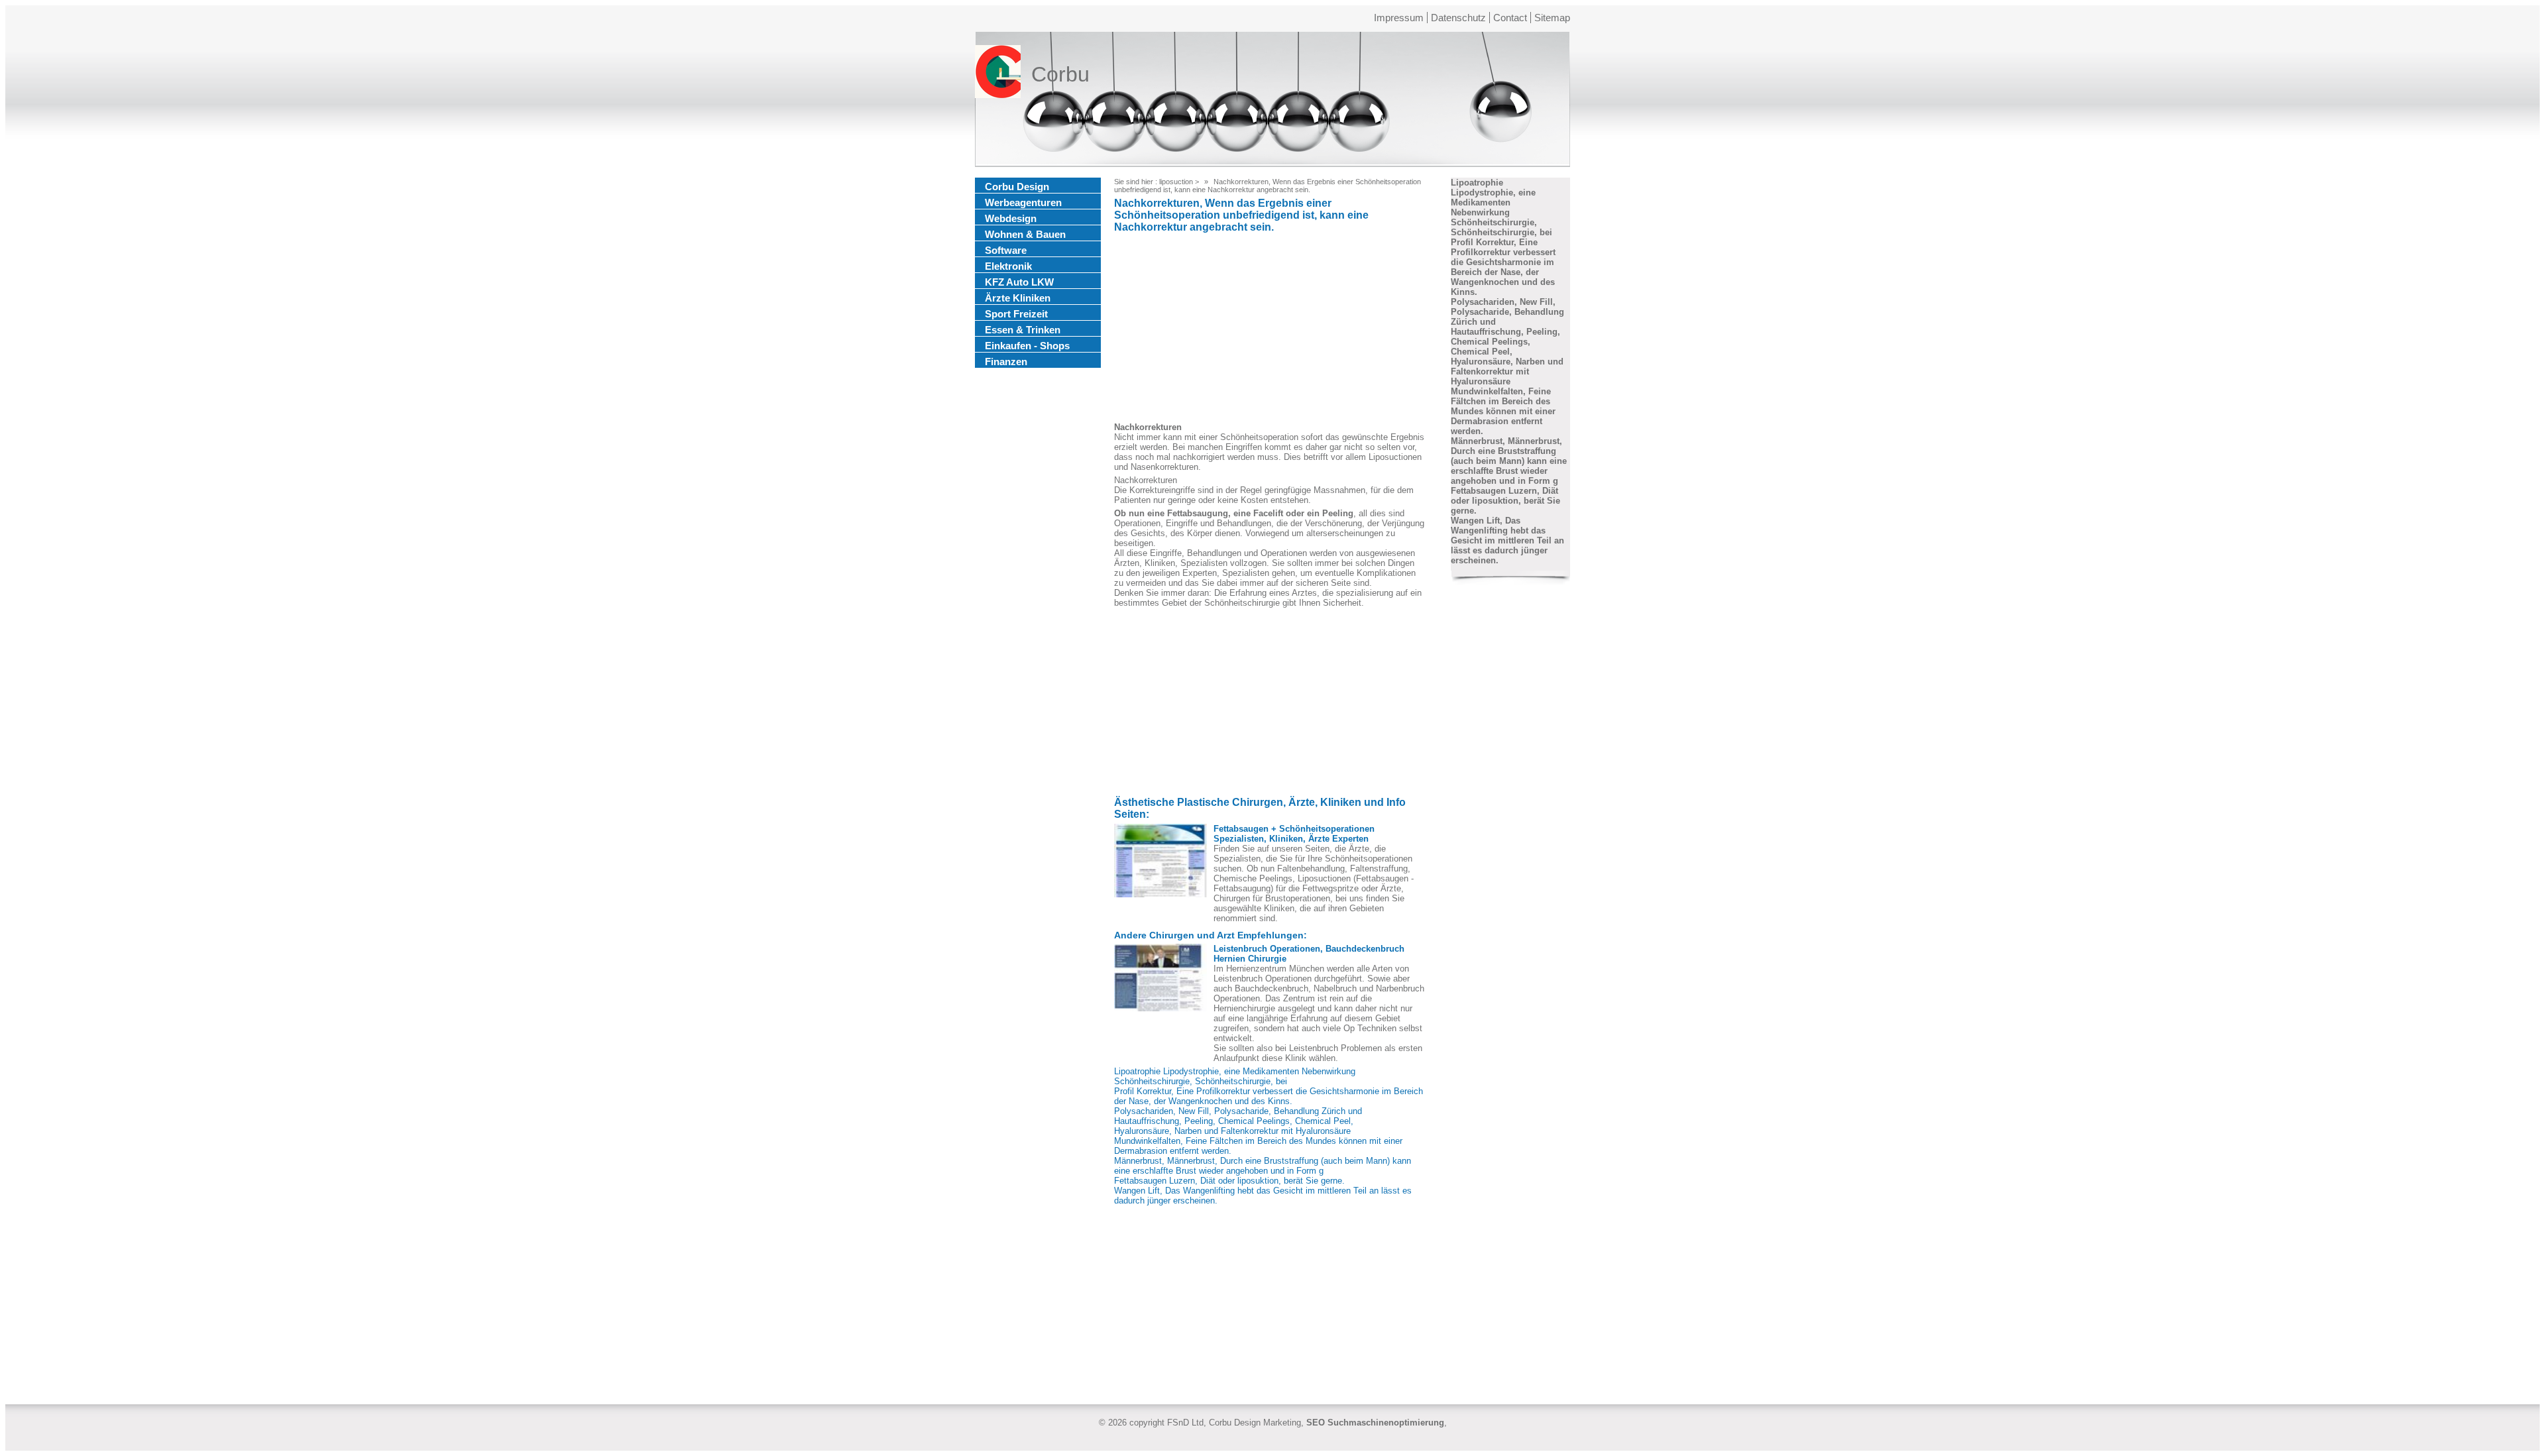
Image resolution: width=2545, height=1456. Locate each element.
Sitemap (1552, 18)
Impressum (1399, 18)
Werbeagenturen (1023, 202)
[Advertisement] (1270, 329)
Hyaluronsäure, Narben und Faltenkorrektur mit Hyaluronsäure (1232, 1131)
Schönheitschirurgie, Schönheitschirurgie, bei (1201, 1081)
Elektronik (1008, 266)
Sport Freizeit (1016, 314)
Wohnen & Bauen (1025, 234)
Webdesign (1011, 218)
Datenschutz (1458, 18)
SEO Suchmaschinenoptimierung (1375, 1423)
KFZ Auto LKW (1019, 282)
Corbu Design (1017, 187)
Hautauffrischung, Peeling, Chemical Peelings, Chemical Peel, (1234, 1121)
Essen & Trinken (1023, 330)
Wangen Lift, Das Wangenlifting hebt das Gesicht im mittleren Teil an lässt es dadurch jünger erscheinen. (1507, 540)
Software (1006, 250)
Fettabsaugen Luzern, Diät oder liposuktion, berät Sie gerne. (1229, 1181)
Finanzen (1006, 362)
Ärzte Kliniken (1018, 298)
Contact (1510, 18)
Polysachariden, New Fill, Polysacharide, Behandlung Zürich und (1238, 1111)
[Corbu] (998, 74)
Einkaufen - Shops (1027, 346)
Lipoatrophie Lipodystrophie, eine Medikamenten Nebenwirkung (1235, 1071)
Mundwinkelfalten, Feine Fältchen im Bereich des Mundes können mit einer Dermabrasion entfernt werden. (1503, 411)
